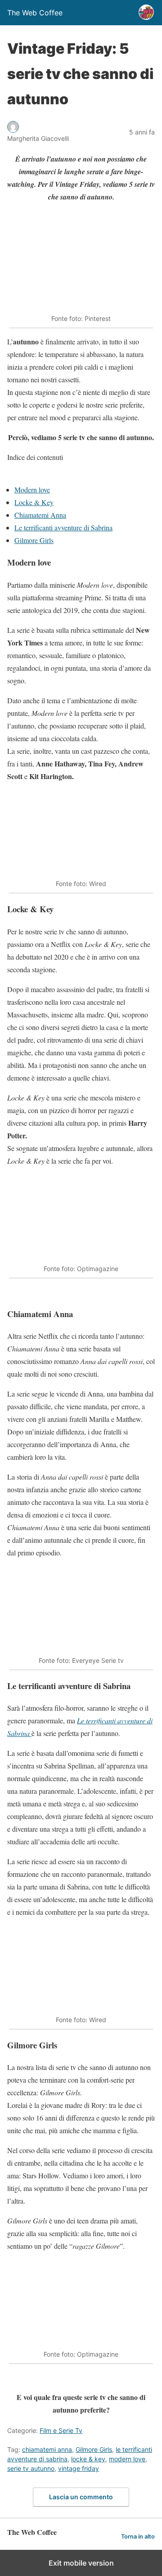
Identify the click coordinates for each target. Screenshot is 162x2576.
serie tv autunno (31, 2468)
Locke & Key (34, 502)
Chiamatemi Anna (40, 515)
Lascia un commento (81, 2497)
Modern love (32, 490)
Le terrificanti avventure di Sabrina (63, 527)
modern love (127, 2459)
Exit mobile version (81, 2563)
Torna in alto (138, 2537)
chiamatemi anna (47, 2449)
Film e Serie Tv (61, 2430)
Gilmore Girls (34, 540)
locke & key (88, 2459)
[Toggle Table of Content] (14, 477)
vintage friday (79, 2468)
